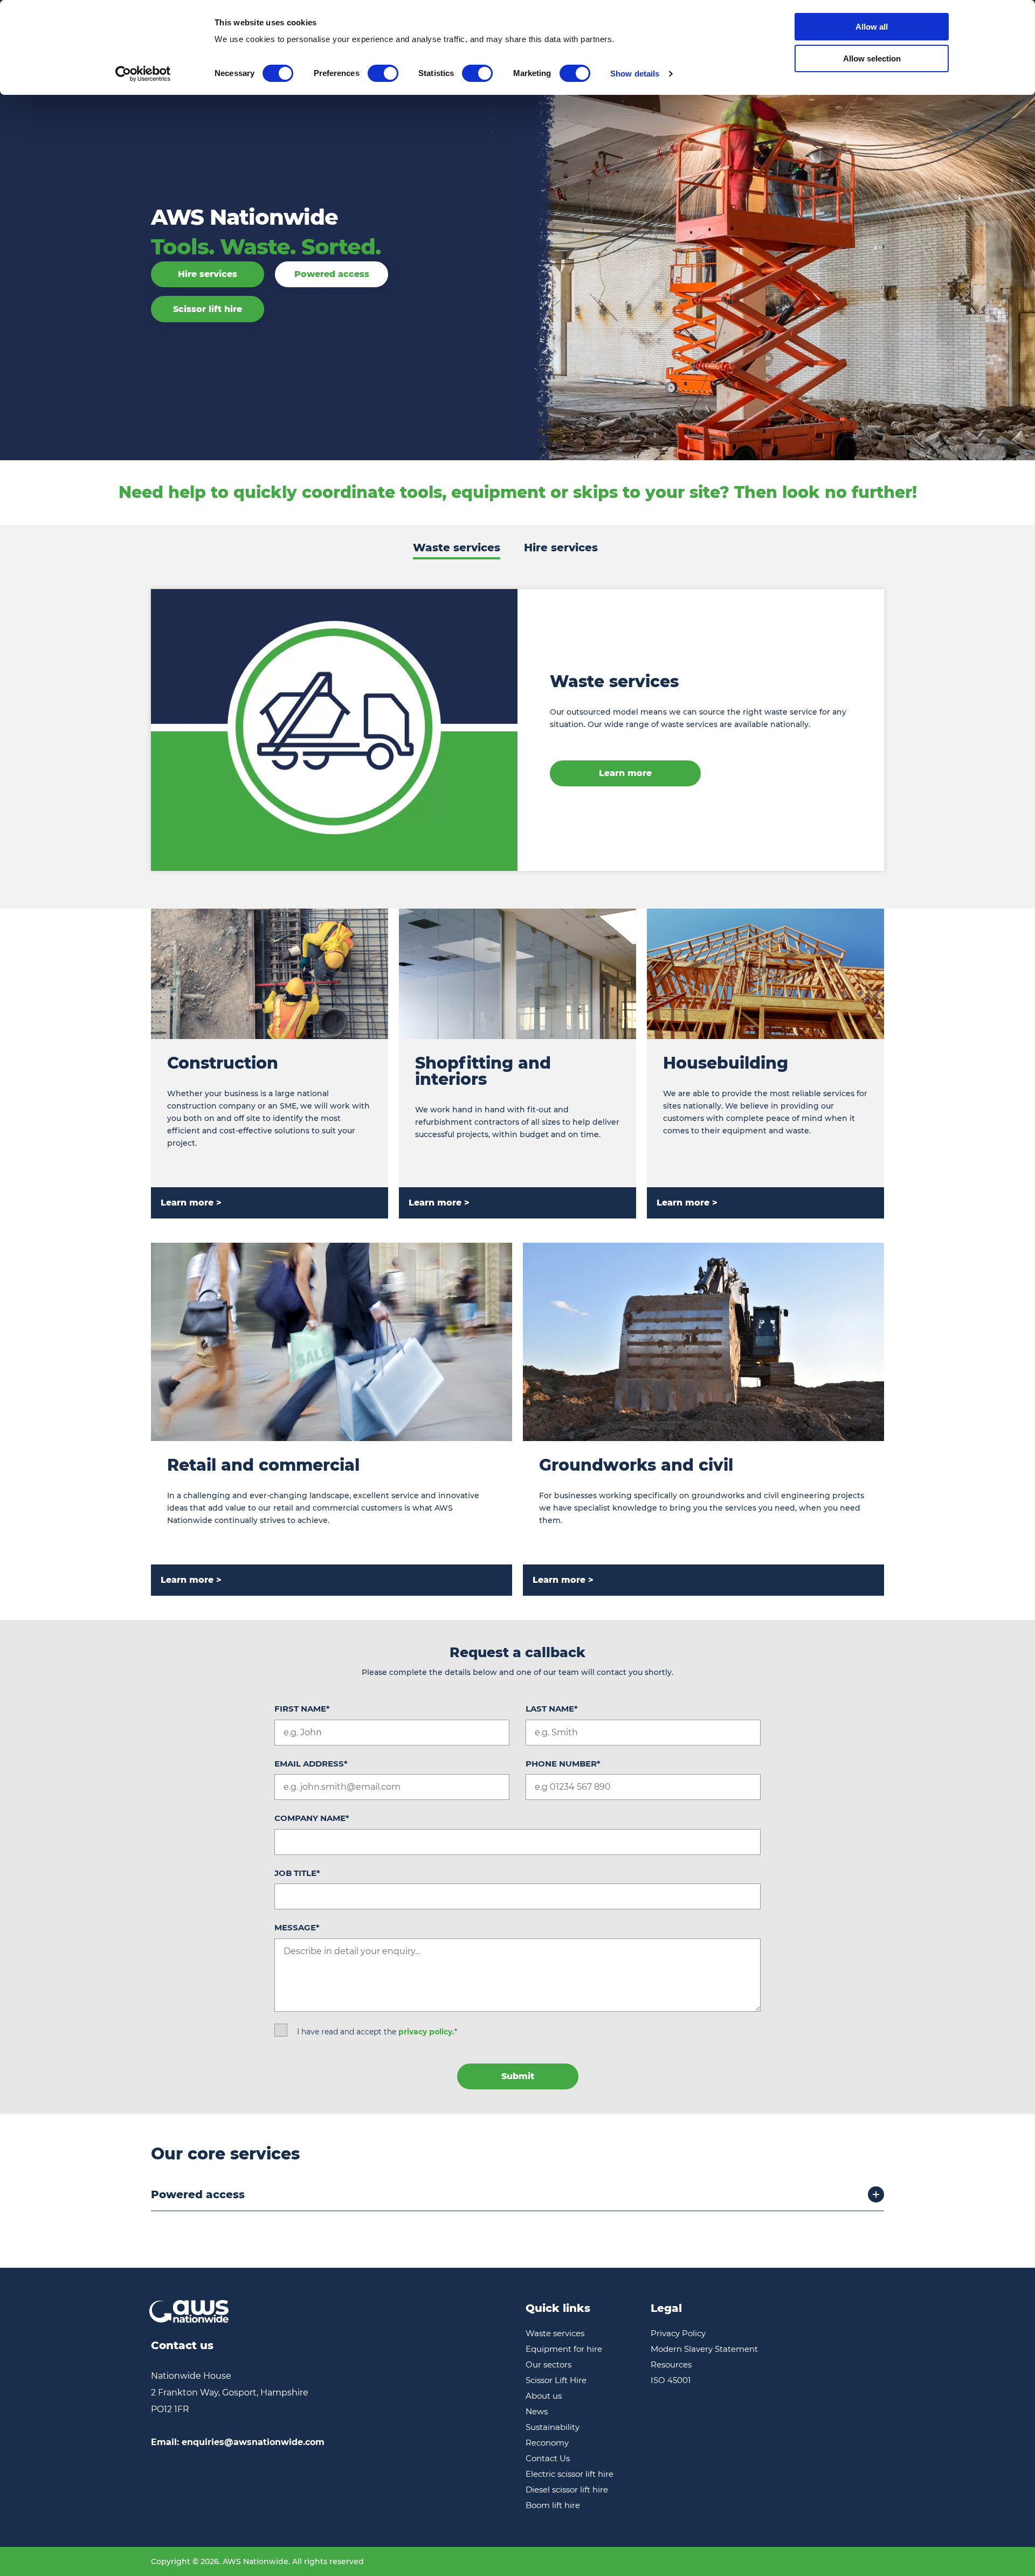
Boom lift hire (553, 2505)
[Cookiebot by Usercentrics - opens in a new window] (143, 74)
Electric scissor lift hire (570, 2474)
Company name (312, 1818)
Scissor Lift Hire (556, 2380)
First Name (302, 1709)
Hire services (208, 274)
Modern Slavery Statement (704, 2349)
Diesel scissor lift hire (567, 2490)
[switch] (383, 73)
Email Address (311, 1764)
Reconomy (547, 2443)
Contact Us (548, 2458)
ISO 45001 (671, 2380)
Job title (297, 1873)
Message (297, 1927)
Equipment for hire (564, 2349)
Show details (635, 74)
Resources (671, 2364)
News (537, 2411)
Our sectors (548, 2364)
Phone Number (563, 1764)
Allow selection (872, 58)
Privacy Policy (678, 2333)
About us (544, 2396)
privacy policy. (426, 2032)
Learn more (625, 773)
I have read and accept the (377, 2032)
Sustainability (553, 2427)
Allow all (872, 27)
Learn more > (191, 1203)
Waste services (457, 548)
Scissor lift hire (208, 309)
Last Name (552, 1709)
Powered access (332, 274)
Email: (238, 2442)
